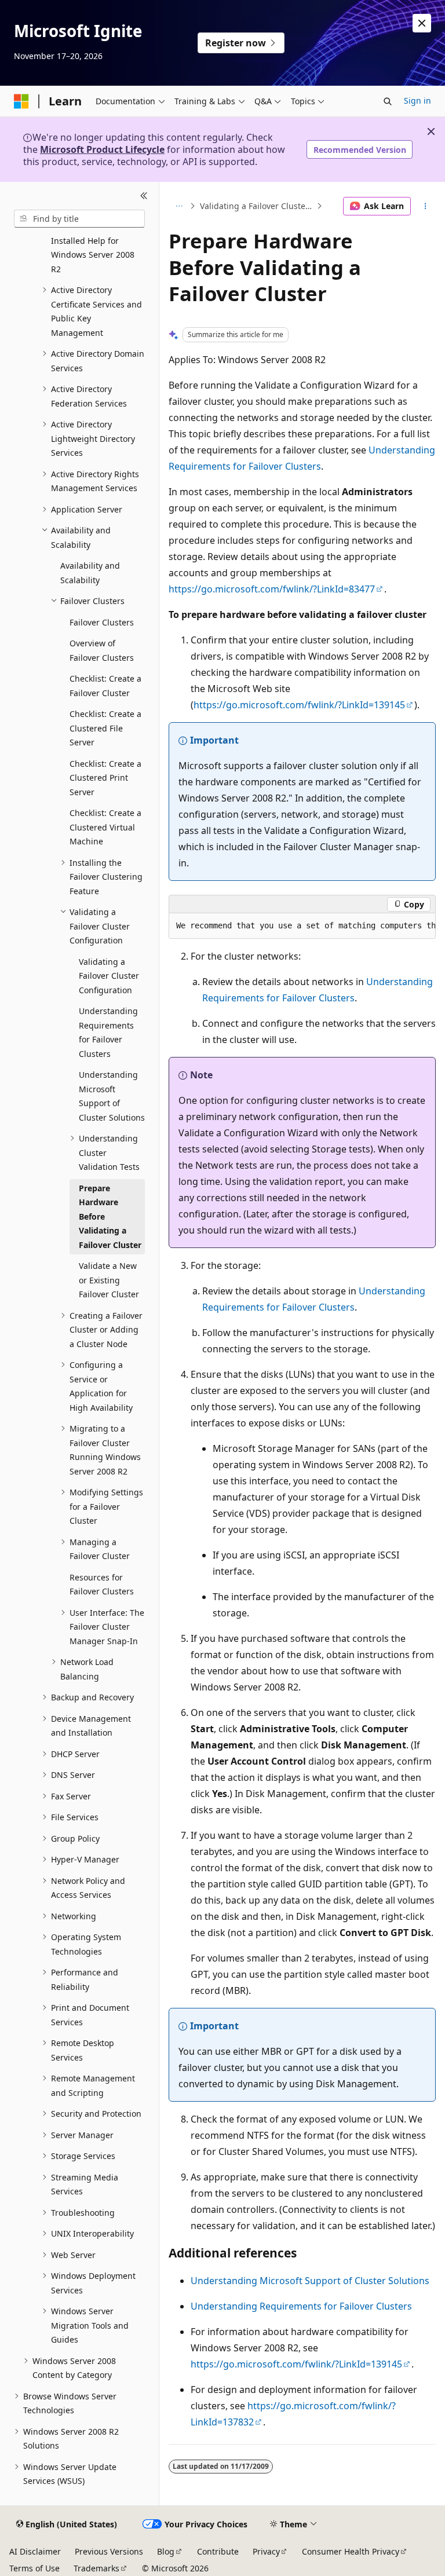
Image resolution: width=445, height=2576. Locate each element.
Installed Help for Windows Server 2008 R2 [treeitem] (93, 255)
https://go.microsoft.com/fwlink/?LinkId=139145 (299, 705)
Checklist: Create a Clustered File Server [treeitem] (105, 728)
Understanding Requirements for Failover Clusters (301, 2306)
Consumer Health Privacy (351, 2551)
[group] (302, 926)
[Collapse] (144, 196)
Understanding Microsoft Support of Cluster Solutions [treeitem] (112, 1096)
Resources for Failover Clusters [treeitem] (102, 1585)
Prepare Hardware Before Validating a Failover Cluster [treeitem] (110, 1216)
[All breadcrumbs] (179, 206)
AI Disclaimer (35, 2551)
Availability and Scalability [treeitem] (90, 573)
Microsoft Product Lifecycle (102, 149)
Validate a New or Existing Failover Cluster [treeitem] (109, 1280)
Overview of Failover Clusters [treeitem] (102, 650)
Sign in (417, 100)
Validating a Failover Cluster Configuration (257, 206)
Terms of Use (34, 2568)
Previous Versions (109, 2551)
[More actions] (426, 206)
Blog (166, 2551)
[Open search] (388, 101)
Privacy (266, 2551)
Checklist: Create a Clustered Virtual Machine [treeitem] (105, 827)
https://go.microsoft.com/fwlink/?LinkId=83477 (272, 589)
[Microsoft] (21, 101)
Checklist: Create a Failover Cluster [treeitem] (105, 686)
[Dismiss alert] (422, 23)
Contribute (218, 2551)
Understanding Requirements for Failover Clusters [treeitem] (108, 1032)
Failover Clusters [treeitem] (102, 622)
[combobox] (79, 219)
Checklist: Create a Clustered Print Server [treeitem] (105, 778)
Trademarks (96, 2568)
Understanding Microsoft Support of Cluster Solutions (310, 2281)
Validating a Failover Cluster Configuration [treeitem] (109, 976)
